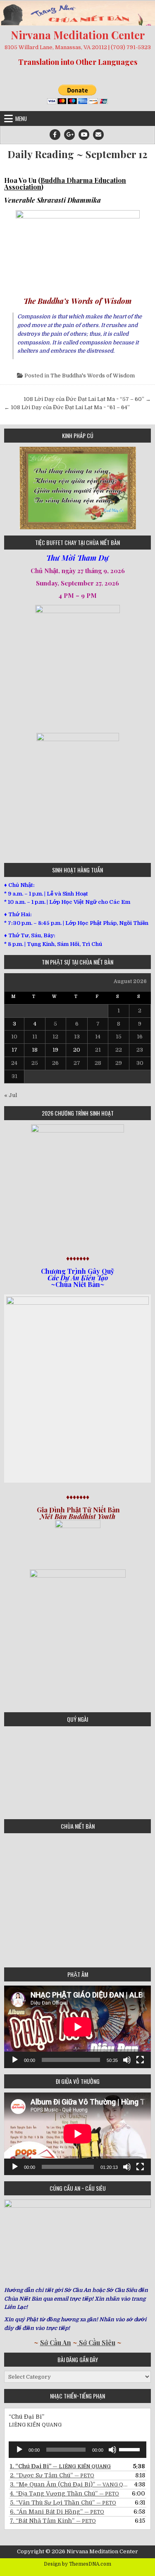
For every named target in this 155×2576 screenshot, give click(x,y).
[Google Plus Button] (69, 135)
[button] (10, 488)
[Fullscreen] (140, 2060)
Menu (21, 118)
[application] (77, 2027)
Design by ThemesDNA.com (77, 2564)
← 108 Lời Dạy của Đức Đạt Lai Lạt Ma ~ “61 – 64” (67, 407)
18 (35, 1050)
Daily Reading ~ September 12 (77, 154)
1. (60, 2466)
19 (55, 1050)
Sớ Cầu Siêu (96, 2343)
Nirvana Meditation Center (78, 35)
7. (53, 2521)
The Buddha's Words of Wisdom (93, 376)
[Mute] (127, 2060)
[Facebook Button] (55, 135)
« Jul (11, 1095)
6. (57, 2512)
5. (63, 2503)
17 (14, 1050)
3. (69, 2484)
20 (77, 1050)
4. (64, 2493)
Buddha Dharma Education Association (65, 184)
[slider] (131, 2449)
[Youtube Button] (84, 135)
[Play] (15, 2060)
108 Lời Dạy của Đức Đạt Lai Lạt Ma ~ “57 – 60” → (87, 399)
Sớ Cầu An (56, 2343)
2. (52, 2475)
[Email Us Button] (98, 135)
